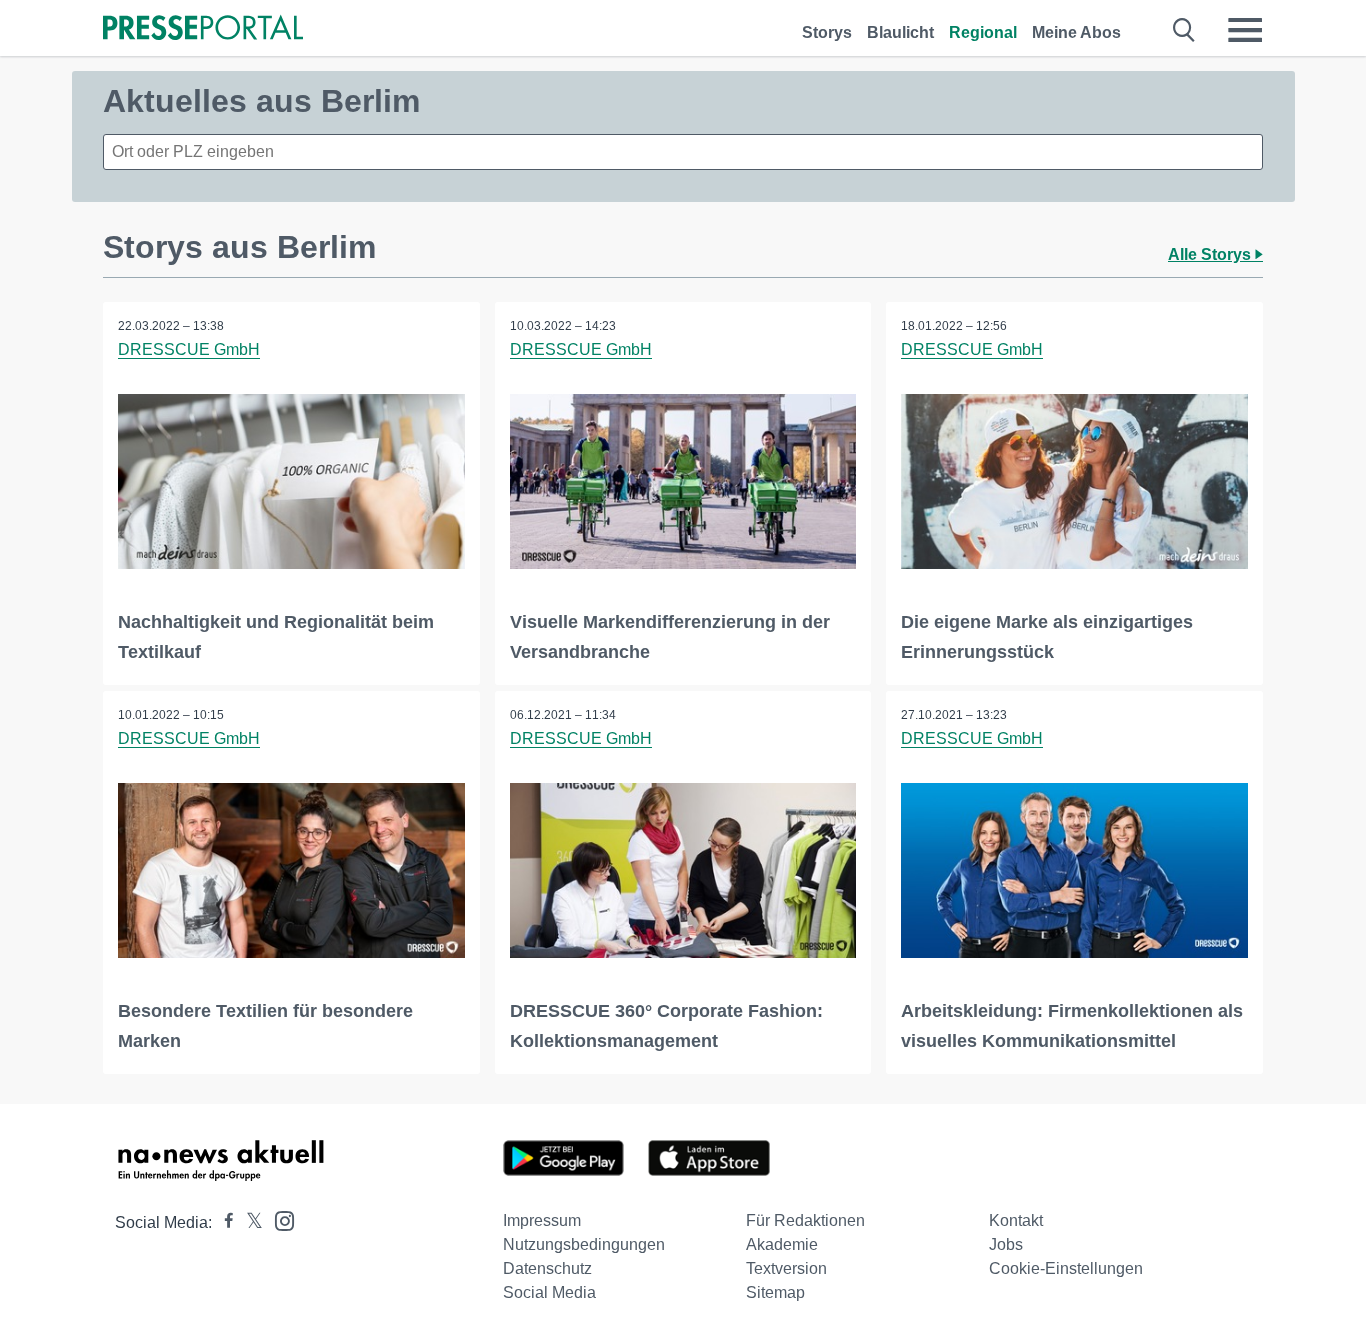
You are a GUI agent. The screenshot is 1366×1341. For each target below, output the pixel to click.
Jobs (1006, 1244)
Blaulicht (900, 32)
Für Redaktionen (805, 1220)
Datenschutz (547, 1268)
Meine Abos (1076, 32)
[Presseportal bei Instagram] (278, 1219)
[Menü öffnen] (1245, 30)
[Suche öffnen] (1184, 30)
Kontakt (1016, 1220)
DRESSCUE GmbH (189, 349)
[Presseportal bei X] (248, 1222)
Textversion (786, 1268)
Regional (983, 32)
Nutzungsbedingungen (584, 1244)
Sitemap (775, 1292)
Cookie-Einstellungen (1066, 1268)
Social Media (549, 1292)
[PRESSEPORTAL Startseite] (203, 29)
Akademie (782, 1244)
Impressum (542, 1220)
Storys (827, 32)
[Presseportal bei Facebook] (223, 1222)
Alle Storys (1211, 254)
